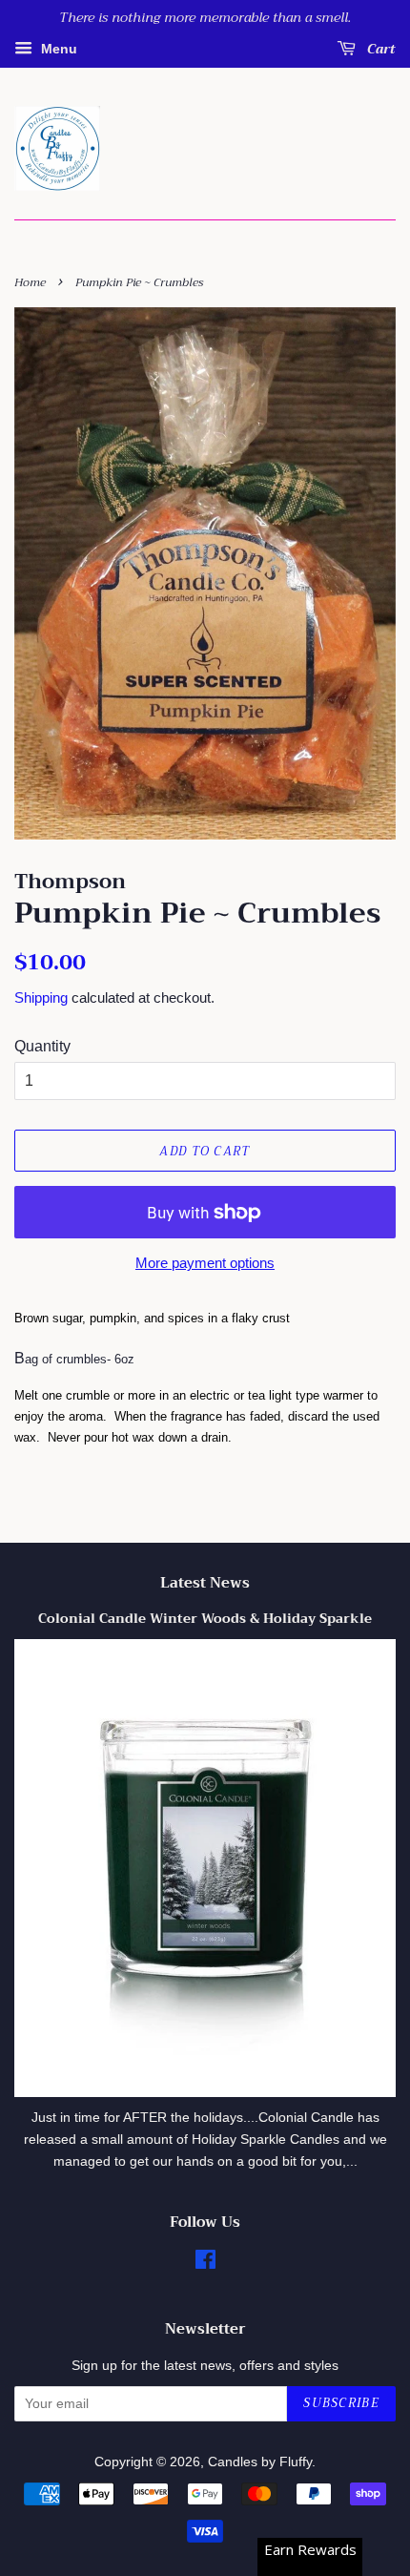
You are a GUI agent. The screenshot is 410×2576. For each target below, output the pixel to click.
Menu (57, 49)
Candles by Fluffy (260, 2462)
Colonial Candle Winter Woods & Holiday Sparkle (205, 1619)
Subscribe (341, 2403)
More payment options (205, 1263)
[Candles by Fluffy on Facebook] (205, 2264)
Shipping (41, 997)
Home (30, 282)
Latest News (205, 1583)
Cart (379, 49)
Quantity (42, 1046)
